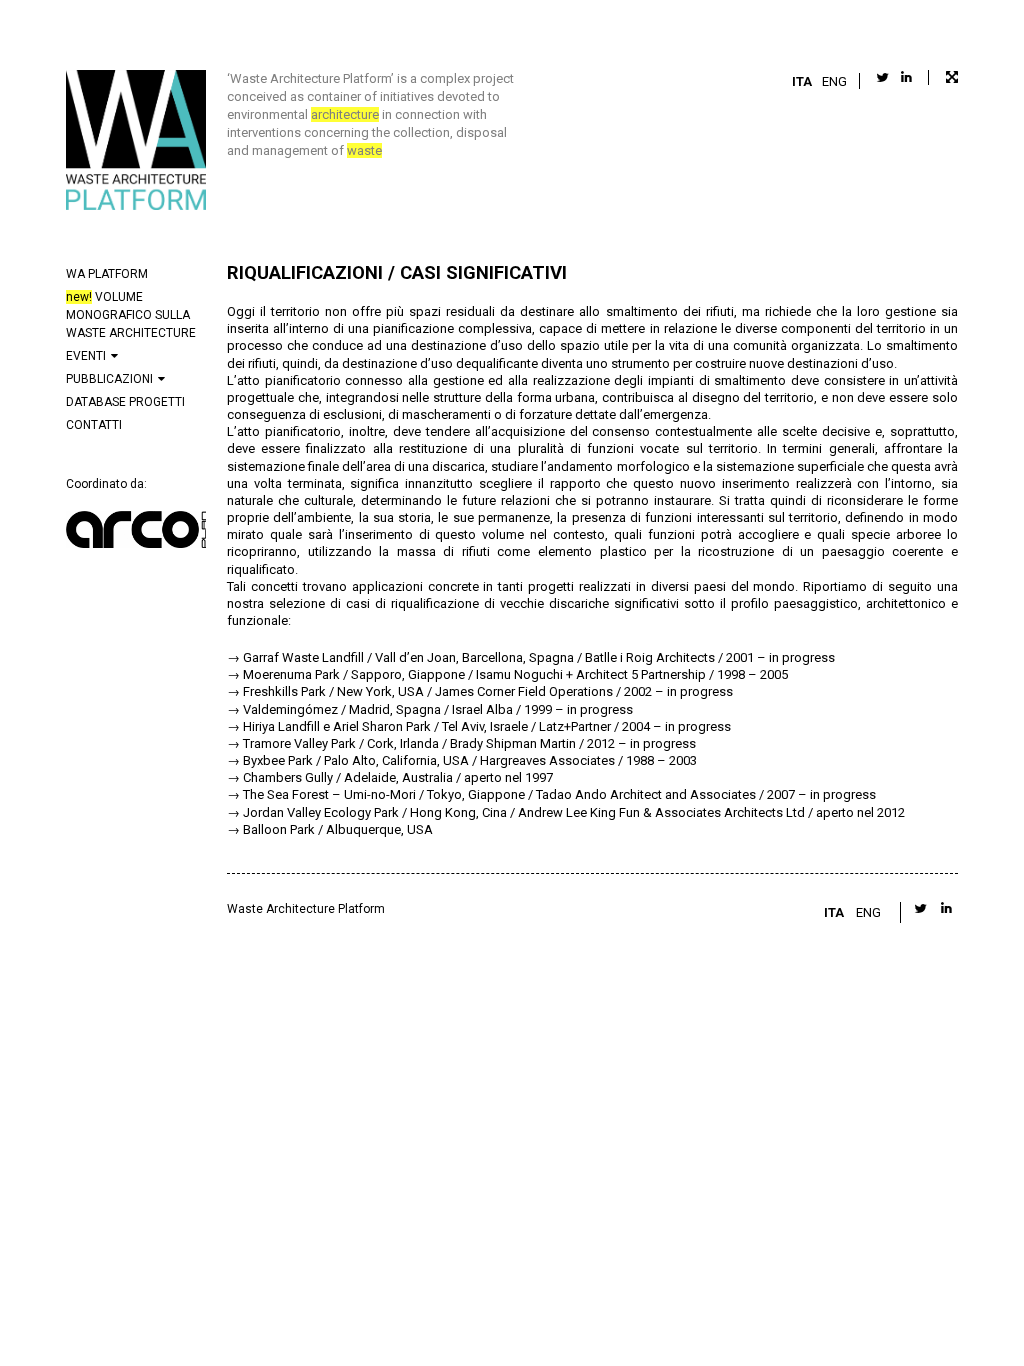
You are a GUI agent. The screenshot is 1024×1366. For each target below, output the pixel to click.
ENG (834, 81)
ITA (802, 81)
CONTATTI (94, 425)
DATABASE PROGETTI (125, 402)
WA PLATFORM (107, 274)
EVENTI (86, 356)
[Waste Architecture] (136, 142)
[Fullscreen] (943, 77)
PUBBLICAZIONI (109, 379)
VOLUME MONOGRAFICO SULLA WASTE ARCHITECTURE (131, 315)
